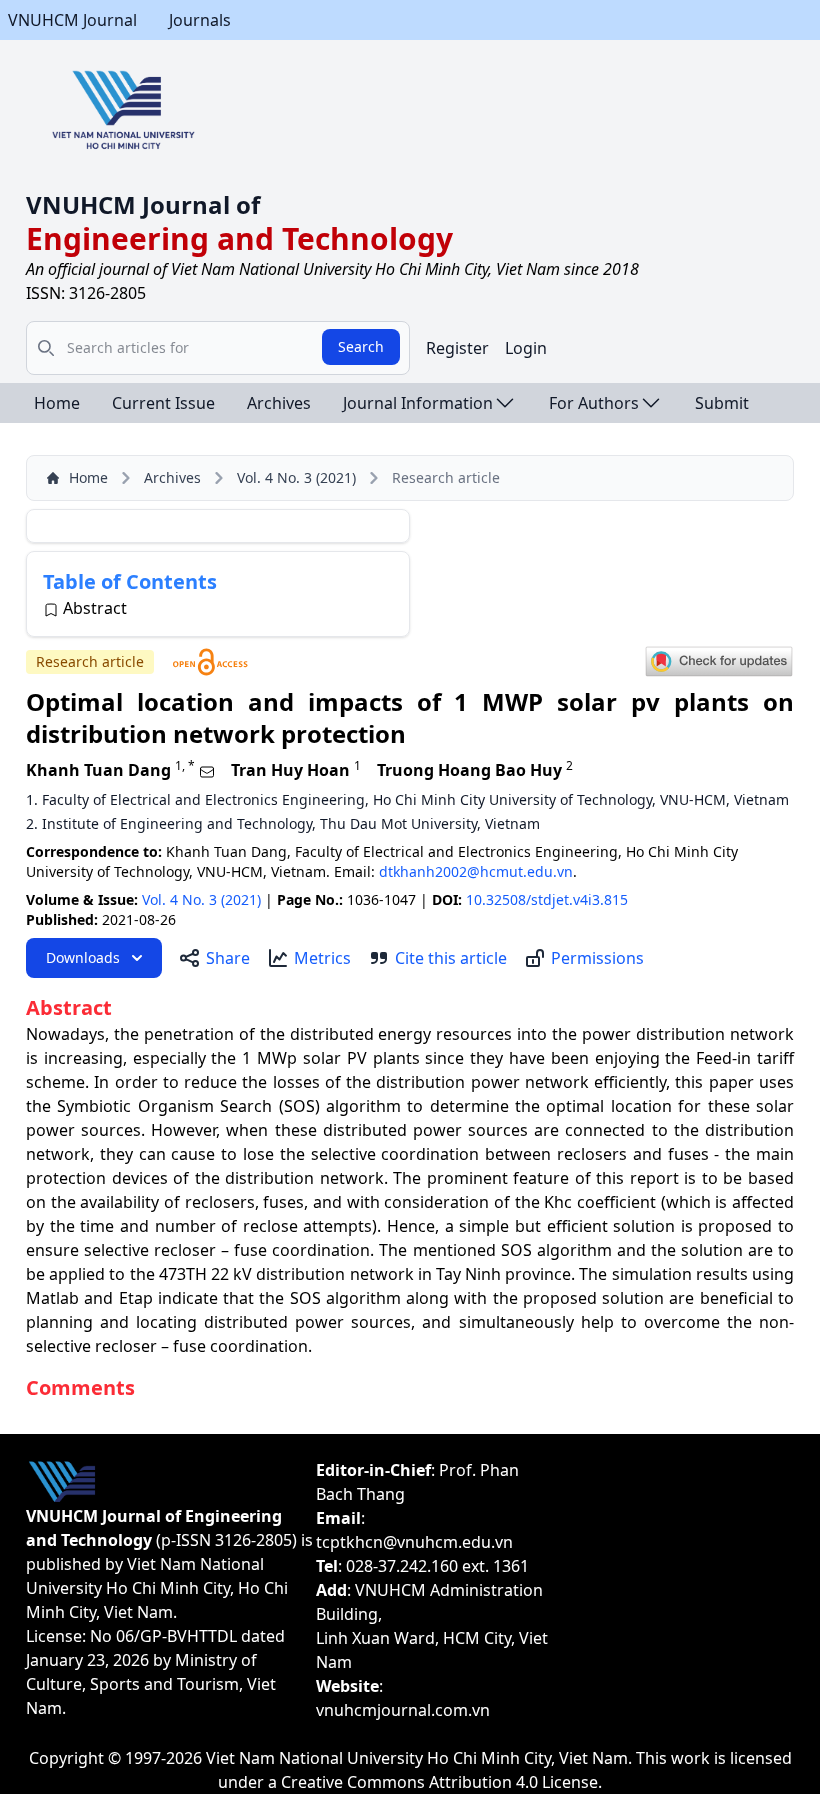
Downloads (83, 957)
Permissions (597, 958)
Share (228, 958)
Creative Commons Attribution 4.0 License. (441, 1782)
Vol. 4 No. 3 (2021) (296, 477)
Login (526, 348)
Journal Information (418, 403)
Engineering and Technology (239, 238)
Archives (279, 403)
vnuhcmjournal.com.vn (403, 1710)
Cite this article (451, 958)
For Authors (594, 403)
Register (457, 348)
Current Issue (163, 403)
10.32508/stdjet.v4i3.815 (547, 899)
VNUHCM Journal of (143, 204)
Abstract (95, 608)
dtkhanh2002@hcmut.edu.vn (476, 871)
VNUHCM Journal (72, 20)
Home (57, 403)
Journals (200, 20)
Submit (722, 403)
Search (361, 346)
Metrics (322, 958)
